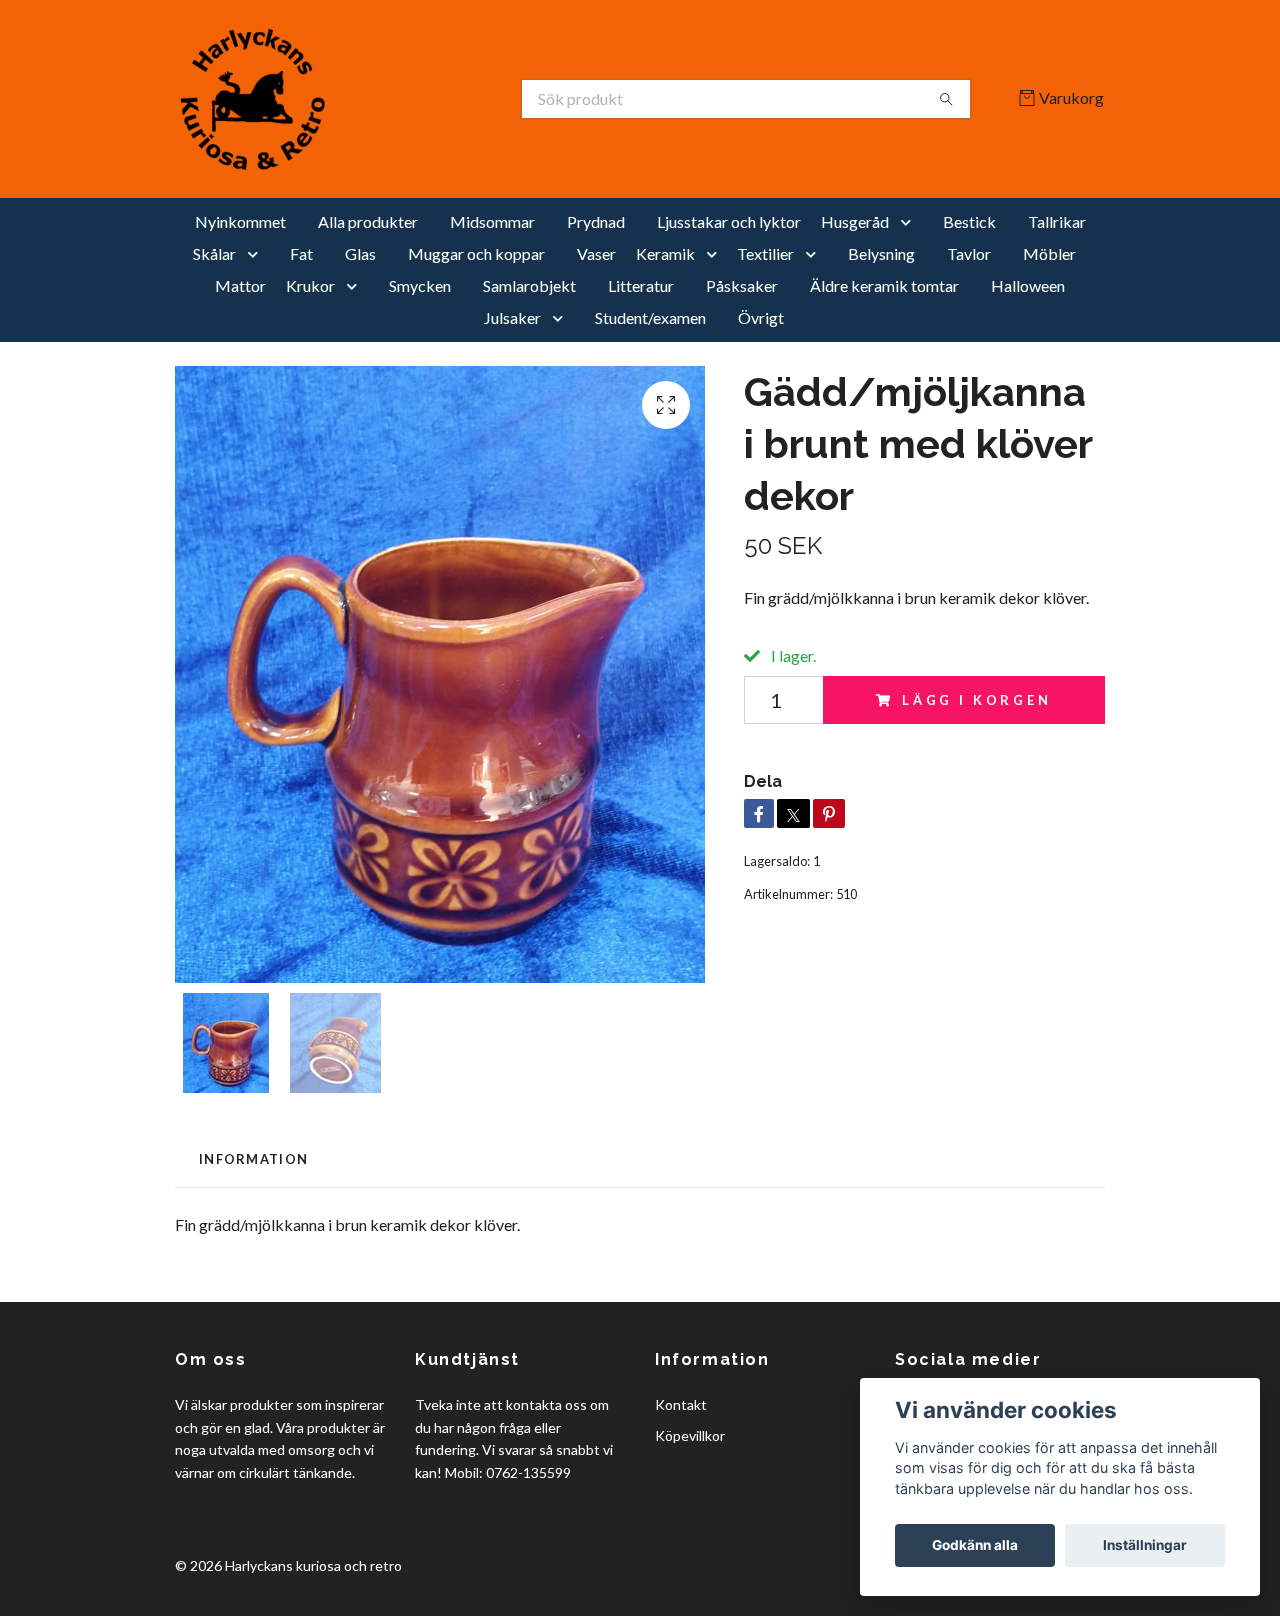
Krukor (310, 285)
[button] (910, 222)
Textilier (765, 253)
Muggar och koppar (476, 253)
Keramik (665, 253)
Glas (360, 253)
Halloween (1028, 285)
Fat (301, 253)
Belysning (881, 253)
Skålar (214, 253)
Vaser (596, 253)
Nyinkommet (240, 221)
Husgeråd (855, 221)
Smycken (420, 285)
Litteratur (641, 285)
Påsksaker (742, 285)
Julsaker (512, 317)
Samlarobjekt (529, 285)
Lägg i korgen (977, 700)
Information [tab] (253, 1159)
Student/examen (650, 317)
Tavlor (969, 253)
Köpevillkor (690, 1435)
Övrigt (761, 317)
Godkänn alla (975, 1545)
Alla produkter (368, 221)
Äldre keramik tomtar (884, 285)
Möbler (1049, 253)
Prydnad (596, 221)
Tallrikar (1057, 221)
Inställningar (1145, 1545)
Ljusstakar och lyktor (729, 221)
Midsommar (492, 221)
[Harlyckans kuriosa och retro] (408, 99)
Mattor (240, 285)
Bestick (969, 221)
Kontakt (681, 1404)
